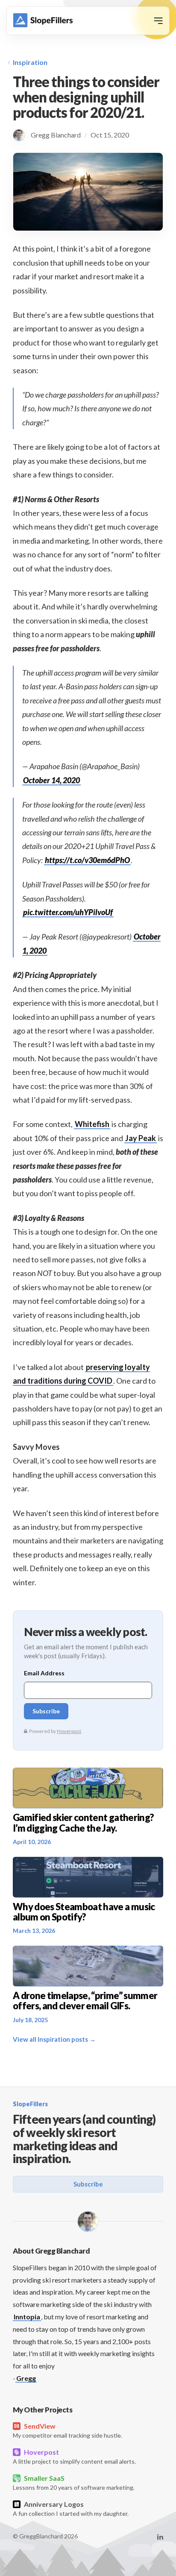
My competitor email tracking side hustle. (67, 2430)
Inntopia (27, 2317)
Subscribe (88, 2184)
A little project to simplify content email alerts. (74, 2456)
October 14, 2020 (51, 780)
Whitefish (92, 1124)
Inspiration (30, 62)
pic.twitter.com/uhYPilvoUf (68, 912)
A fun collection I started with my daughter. (71, 2509)
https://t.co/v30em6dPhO (87, 860)
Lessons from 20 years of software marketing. (74, 2482)
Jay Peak (141, 1138)
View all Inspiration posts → (54, 2039)
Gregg (26, 2378)
